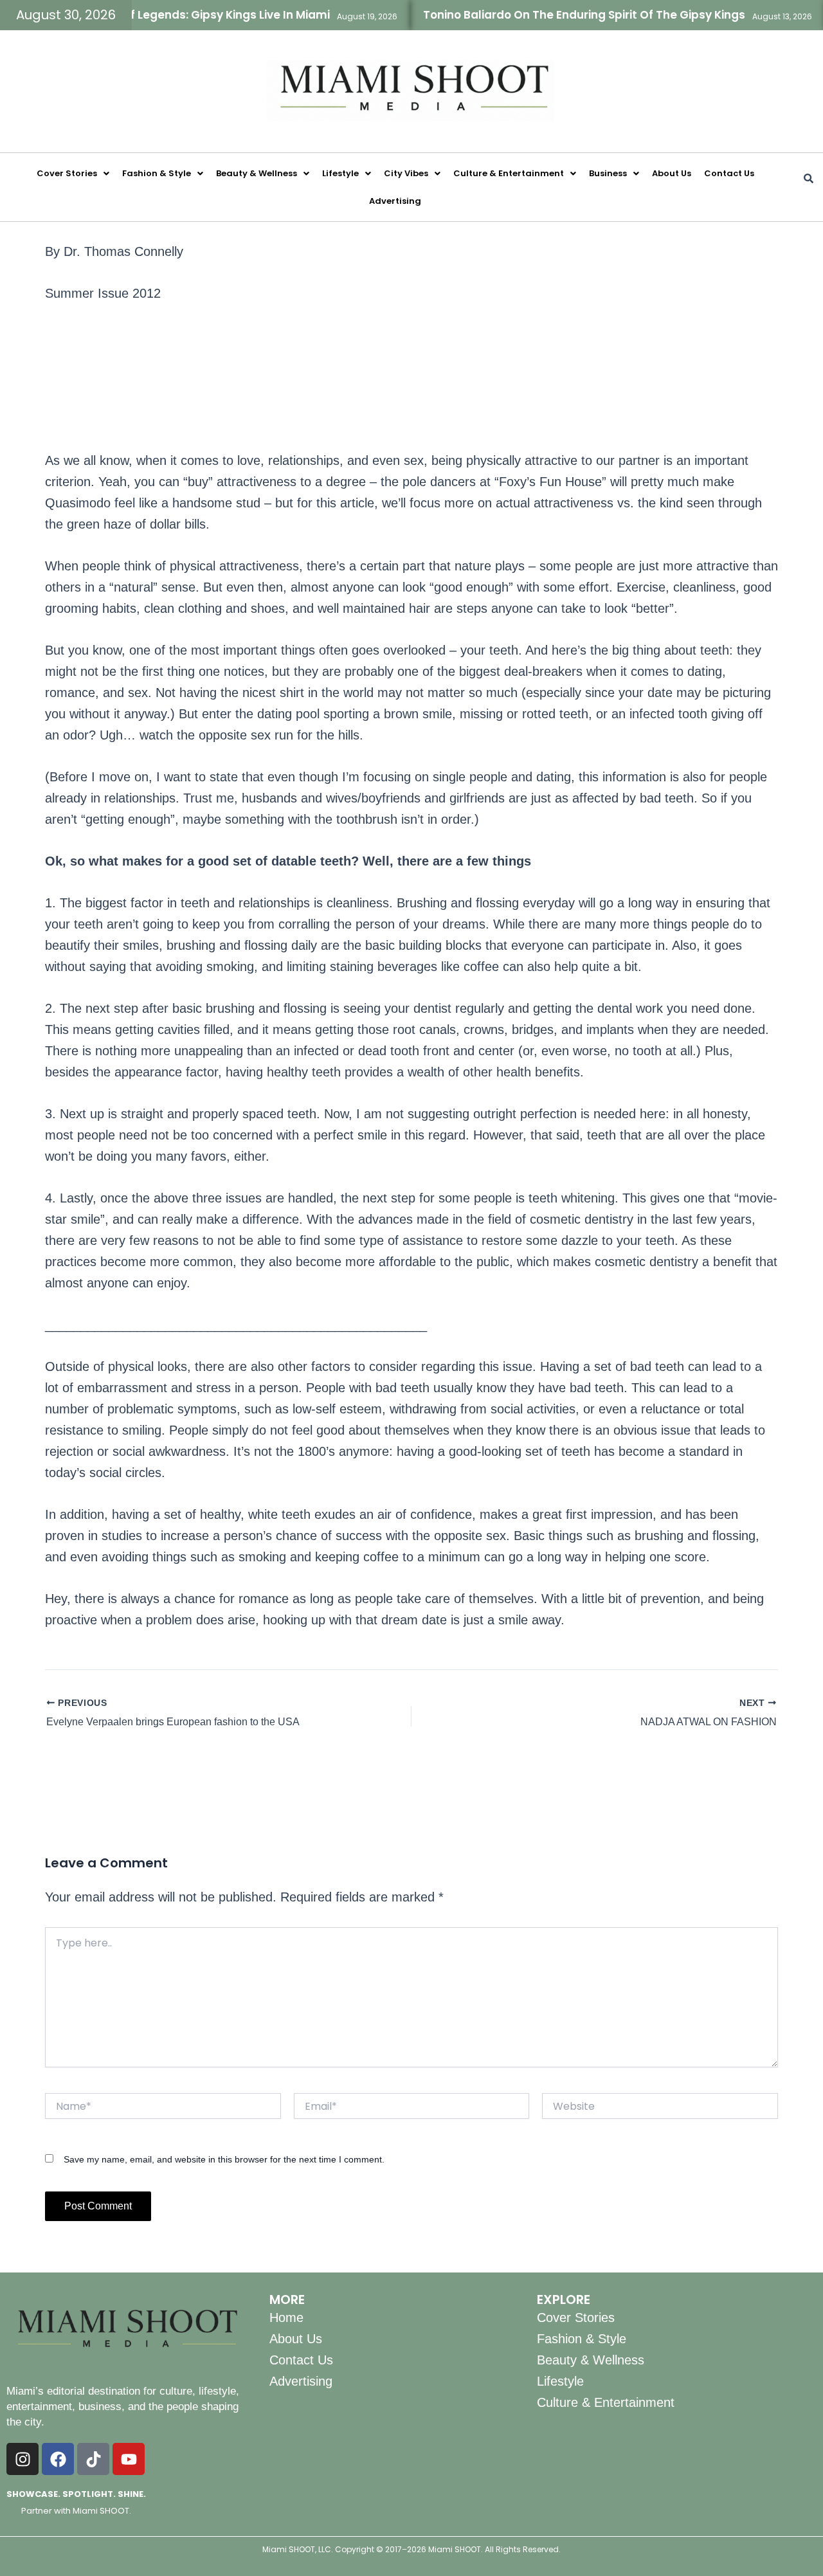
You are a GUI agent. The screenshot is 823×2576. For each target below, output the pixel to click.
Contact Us (729, 173)
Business (608, 173)
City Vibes (406, 173)
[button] (73, 173)
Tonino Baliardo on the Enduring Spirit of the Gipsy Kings (551, 15)
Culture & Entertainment (509, 173)
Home (286, 2317)
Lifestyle (340, 173)
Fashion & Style (157, 173)
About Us (672, 173)
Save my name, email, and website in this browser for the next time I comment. (224, 2159)
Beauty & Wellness (257, 173)
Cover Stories (67, 173)
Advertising (395, 201)
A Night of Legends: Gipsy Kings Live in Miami (171, 15)
